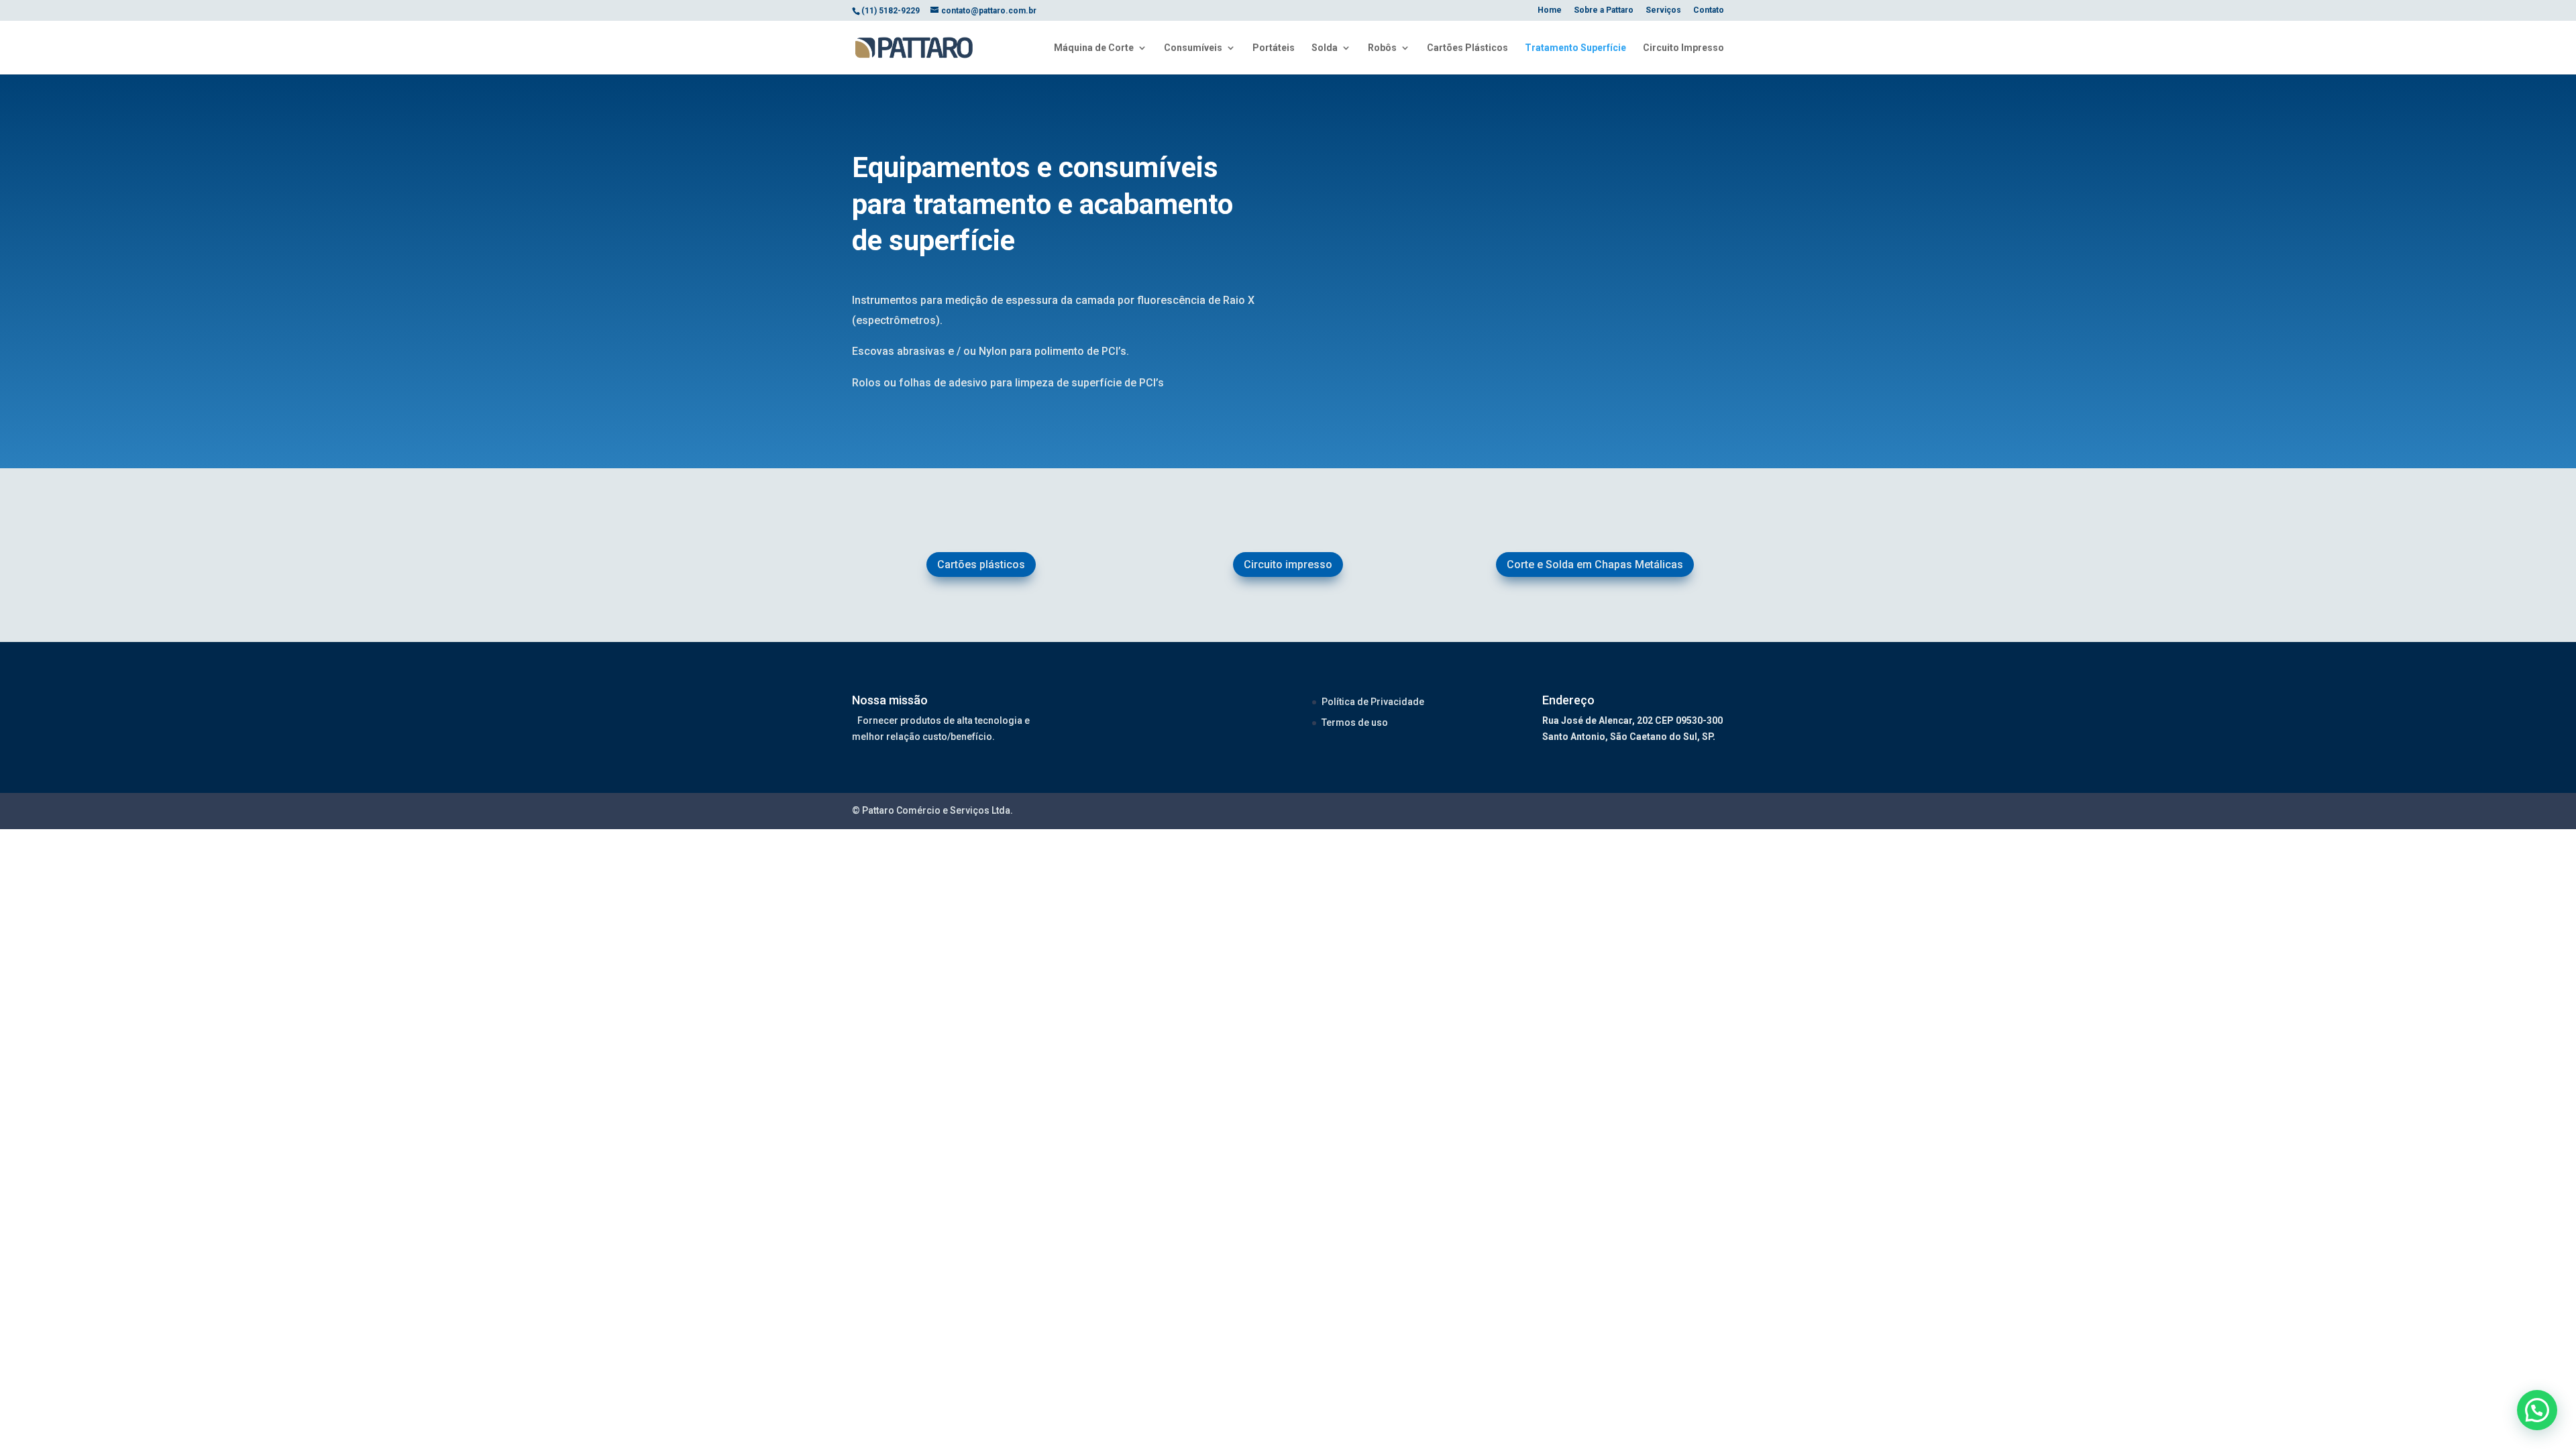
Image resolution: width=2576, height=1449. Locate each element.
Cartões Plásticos (1467, 48)
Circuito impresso (1288, 565)
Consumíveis (1193, 48)
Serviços (1663, 10)
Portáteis (1274, 48)
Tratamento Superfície (1575, 48)
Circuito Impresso (1683, 48)
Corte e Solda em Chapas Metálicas (1595, 565)
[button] (2537, 1410)
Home (1550, 10)
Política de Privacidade (1373, 702)
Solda (1325, 48)
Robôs (1382, 48)
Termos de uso (1355, 722)
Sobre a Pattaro (1604, 10)
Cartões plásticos (981, 565)
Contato (1709, 10)
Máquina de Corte (1094, 48)
